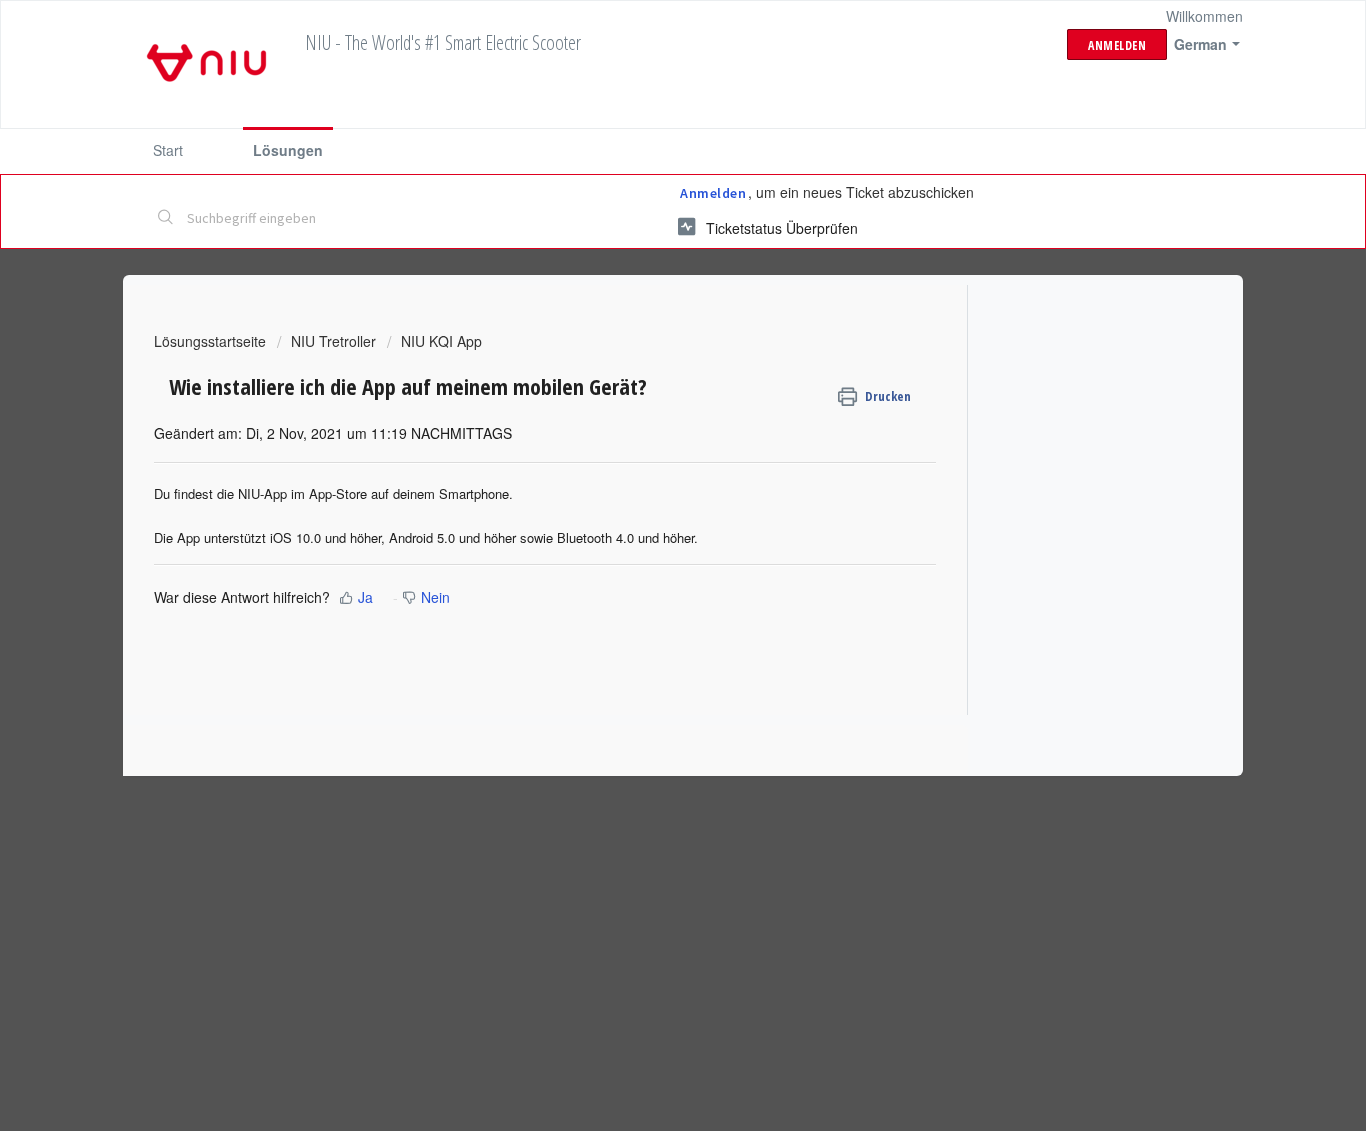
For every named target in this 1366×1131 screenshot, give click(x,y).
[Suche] (166, 219)
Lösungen (288, 150)
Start (168, 150)
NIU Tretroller (333, 341)
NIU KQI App (441, 341)
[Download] (646, 303)
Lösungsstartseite (212, 341)
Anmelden (713, 193)
